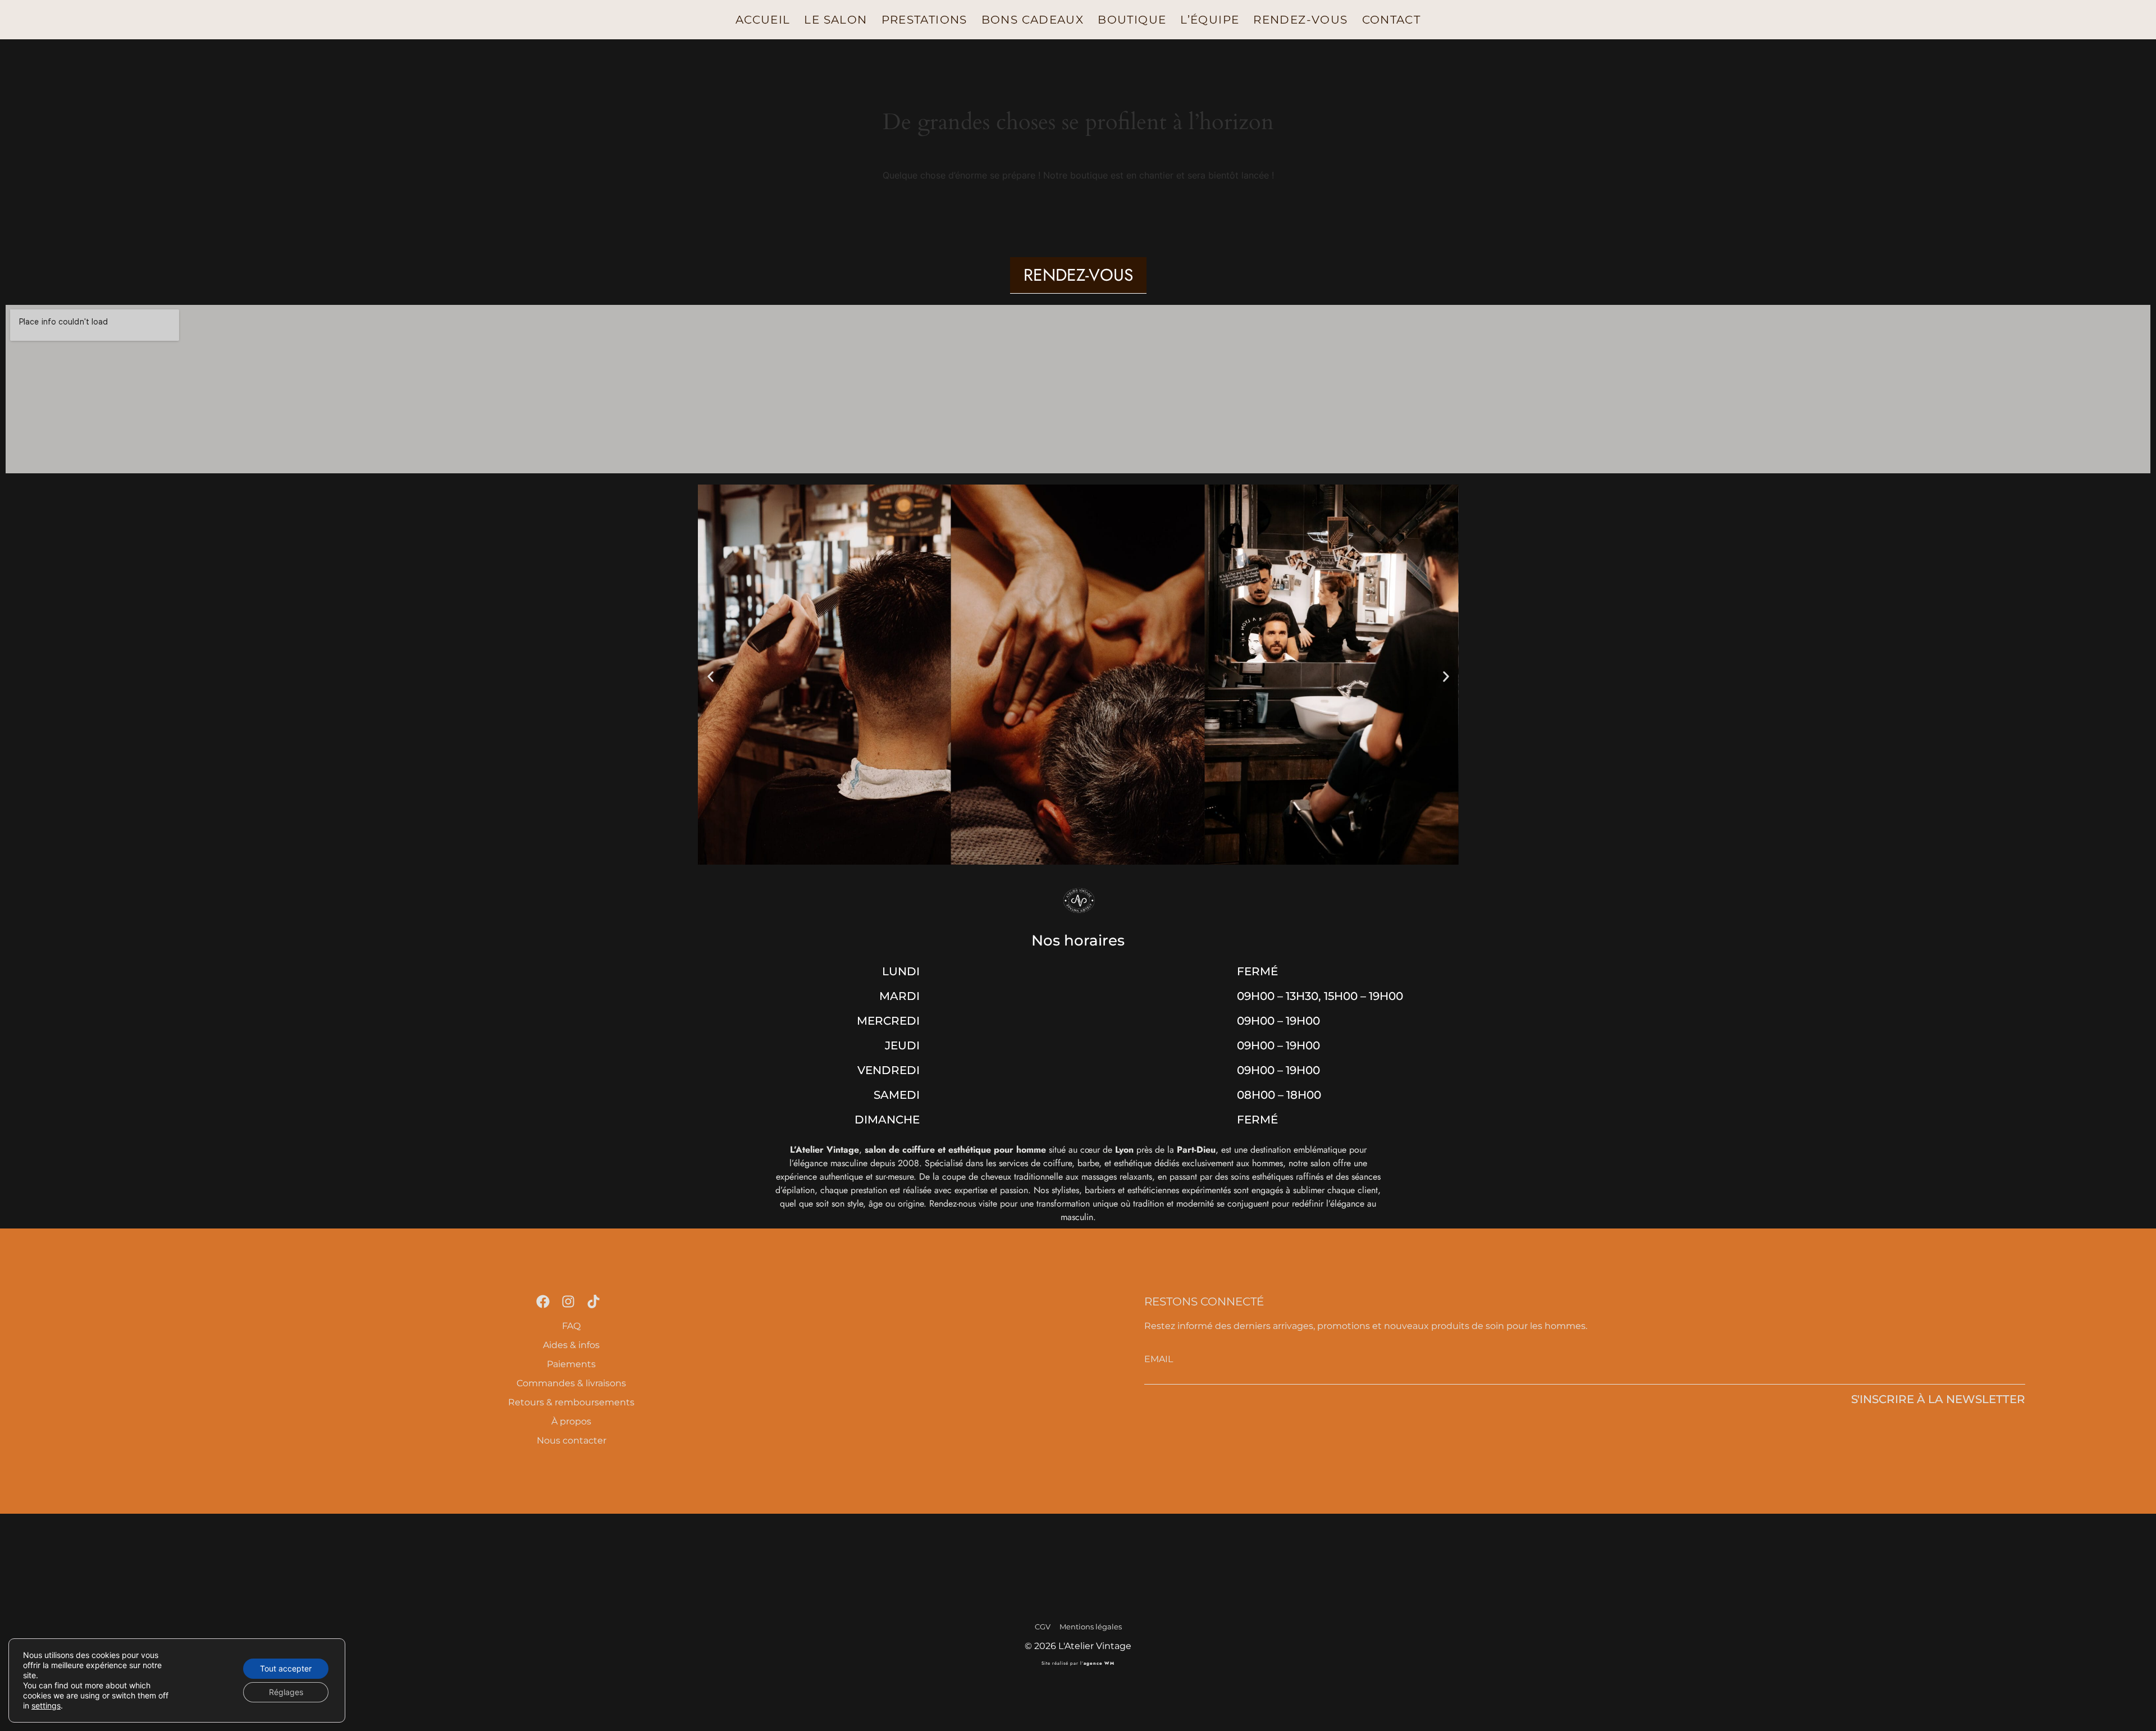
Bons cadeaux (1033, 20)
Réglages (286, 1692)
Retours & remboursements (571, 1402)
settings (46, 1705)
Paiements (571, 1364)
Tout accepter (286, 1668)
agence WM (1099, 1663)
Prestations (924, 20)
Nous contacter (572, 1440)
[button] (711, 676)
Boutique (1132, 20)
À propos (571, 1421)
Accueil (763, 20)
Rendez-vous (1300, 20)
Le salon (835, 20)
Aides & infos (571, 1345)
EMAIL (1159, 1359)
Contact (1392, 20)
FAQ (571, 1326)
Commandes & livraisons (571, 1383)
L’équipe (1210, 20)
